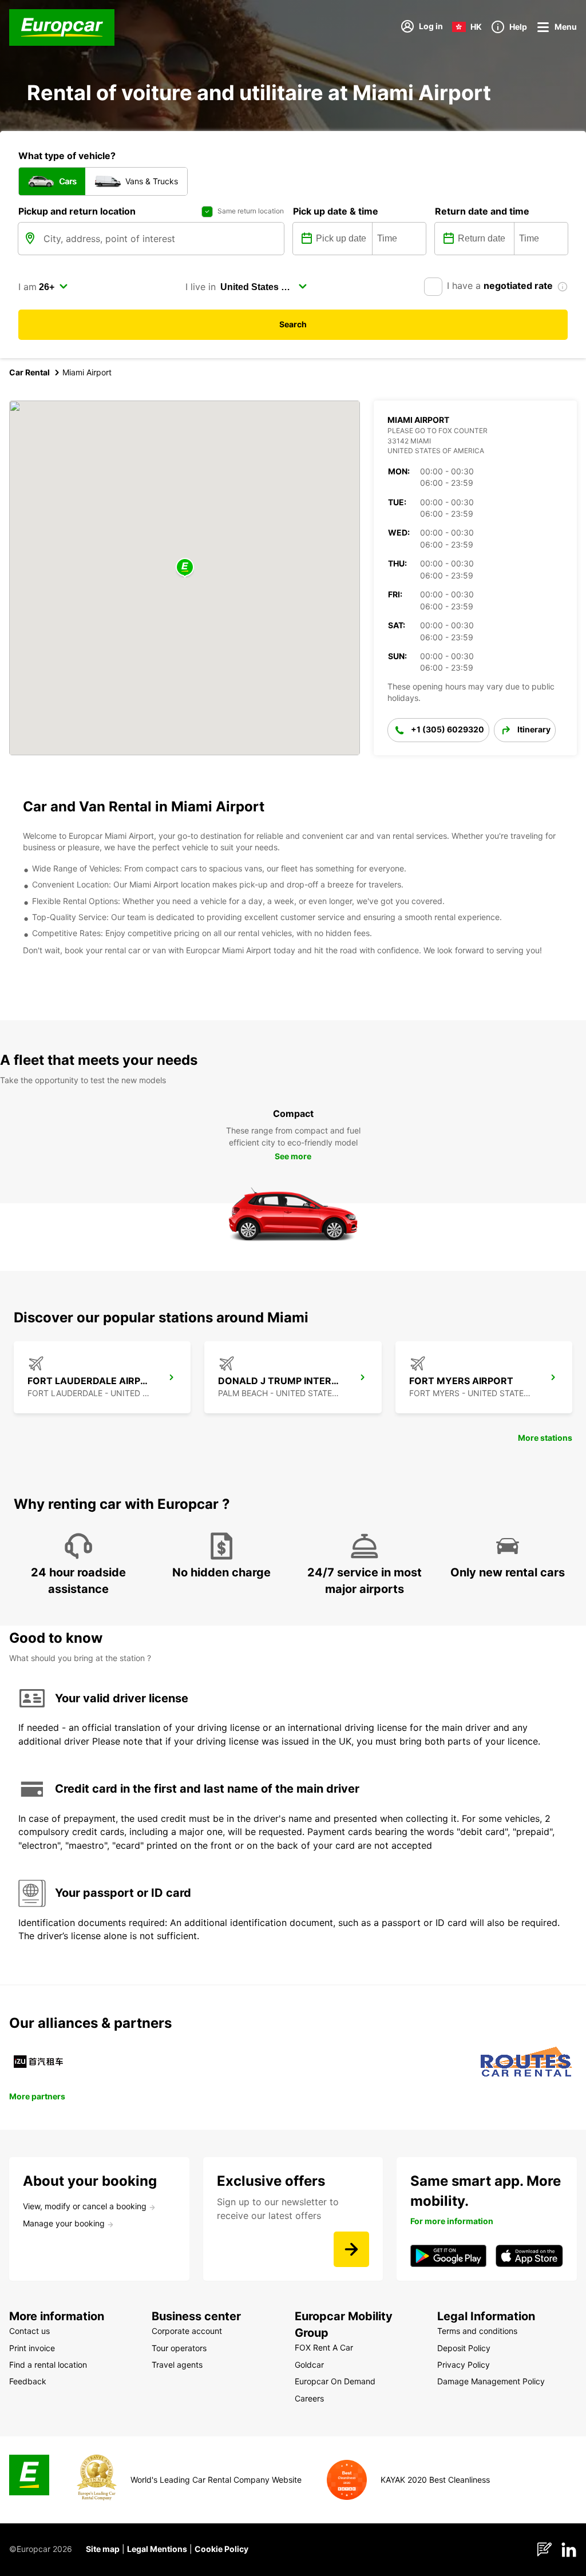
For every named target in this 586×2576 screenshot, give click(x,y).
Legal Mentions (157, 2549)
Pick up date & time (336, 211)
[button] (185, 568)
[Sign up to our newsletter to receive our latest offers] (351, 2249)
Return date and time (482, 211)
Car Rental (29, 372)
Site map (103, 2549)
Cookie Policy (221, 2549)
